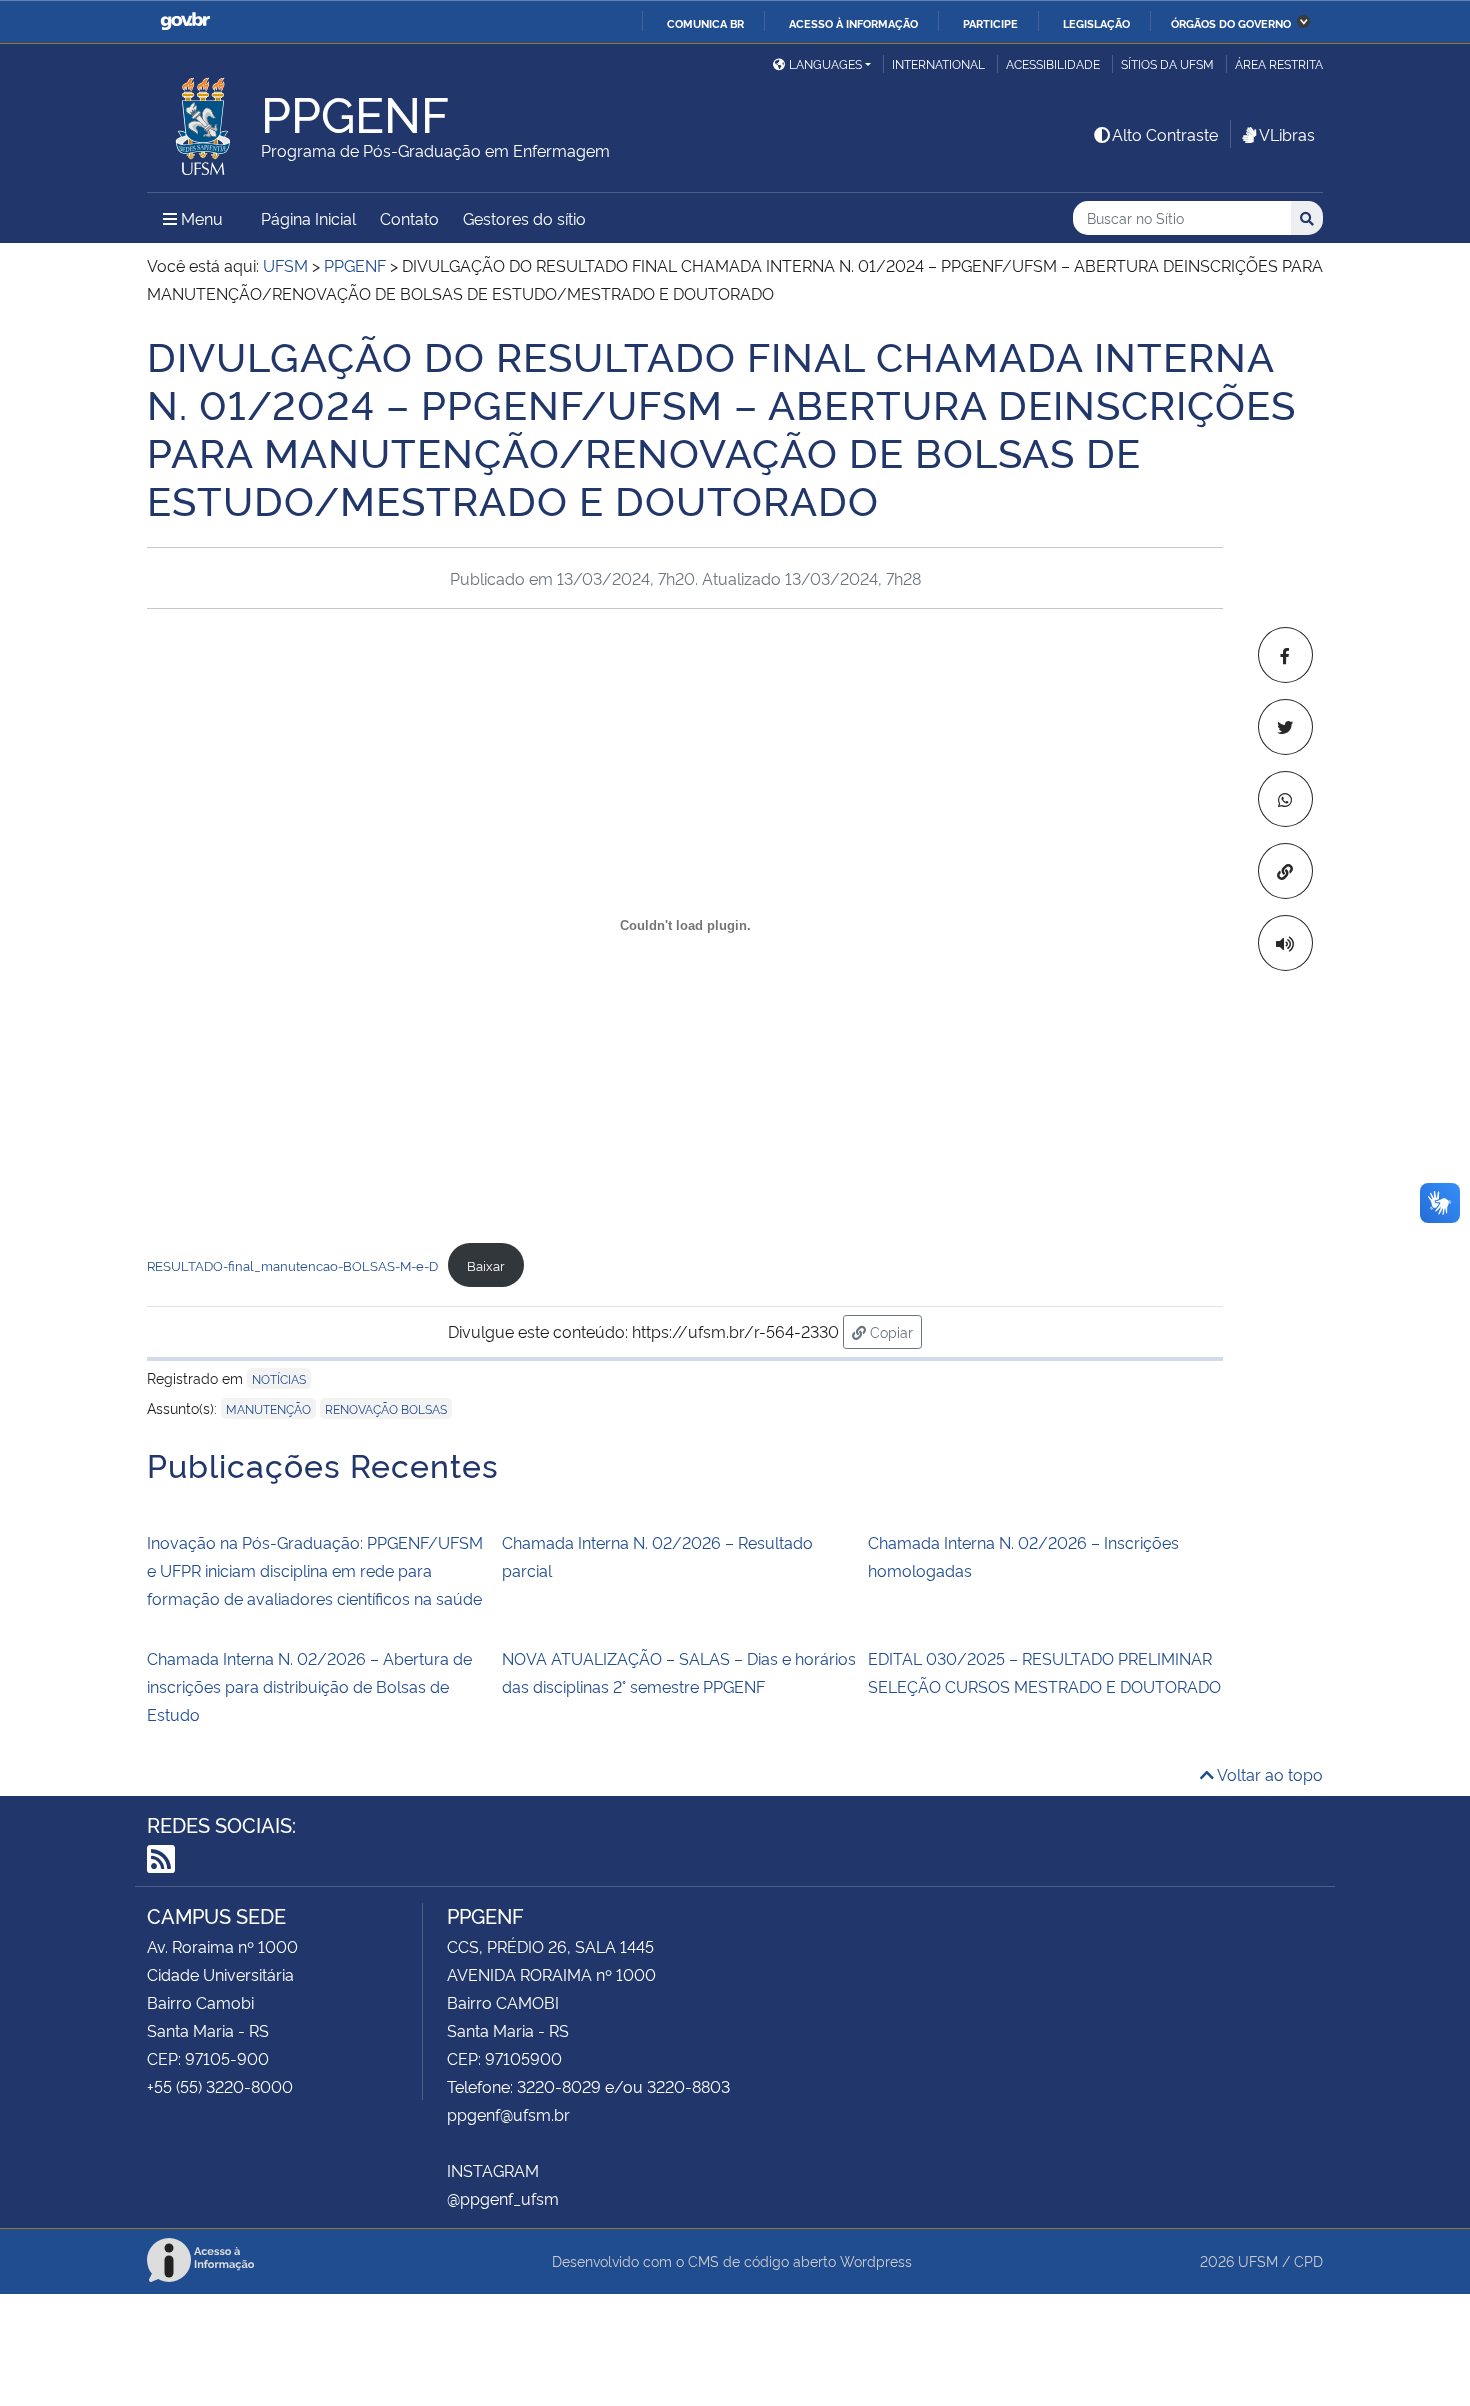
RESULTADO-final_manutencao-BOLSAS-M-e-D (292, 1265)
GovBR (185, 21)
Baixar (486, 1265)
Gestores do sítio (524, 218)
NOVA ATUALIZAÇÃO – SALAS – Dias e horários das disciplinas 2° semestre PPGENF (679, 1672)
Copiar (894, 1331)
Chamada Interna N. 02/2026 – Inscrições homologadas (1023, 1556)
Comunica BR (705, 23)
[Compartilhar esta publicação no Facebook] (1285, 655)
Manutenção (268, 1408)
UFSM (1258, 2260)
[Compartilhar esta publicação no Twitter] (1285, 727)
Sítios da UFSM (1167, 63)
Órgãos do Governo (1231, 23)
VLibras (1287, 134)
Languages (825, 63)
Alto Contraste (1165, 134)
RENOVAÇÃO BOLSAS (386, 1408)
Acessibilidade (1053, 63)
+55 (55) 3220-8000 (220, 2086)
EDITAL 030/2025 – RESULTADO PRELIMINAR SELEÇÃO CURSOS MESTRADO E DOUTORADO (1044, 1672)
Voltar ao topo (1268, 1774)
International (938, 63)
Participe (990, 23)
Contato (409, 218)
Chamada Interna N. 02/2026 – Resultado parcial (657, 1556)
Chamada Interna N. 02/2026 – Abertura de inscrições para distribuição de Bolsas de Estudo (309, 1686)
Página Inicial (308, 218)
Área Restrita (1279, 63)
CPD (1308, 2260)
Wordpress (876, 2260)
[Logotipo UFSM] (204, 121)
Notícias (279, 1378)
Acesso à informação (853, 23)
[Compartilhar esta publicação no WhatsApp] (1285, 799)
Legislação (1096, 23)
